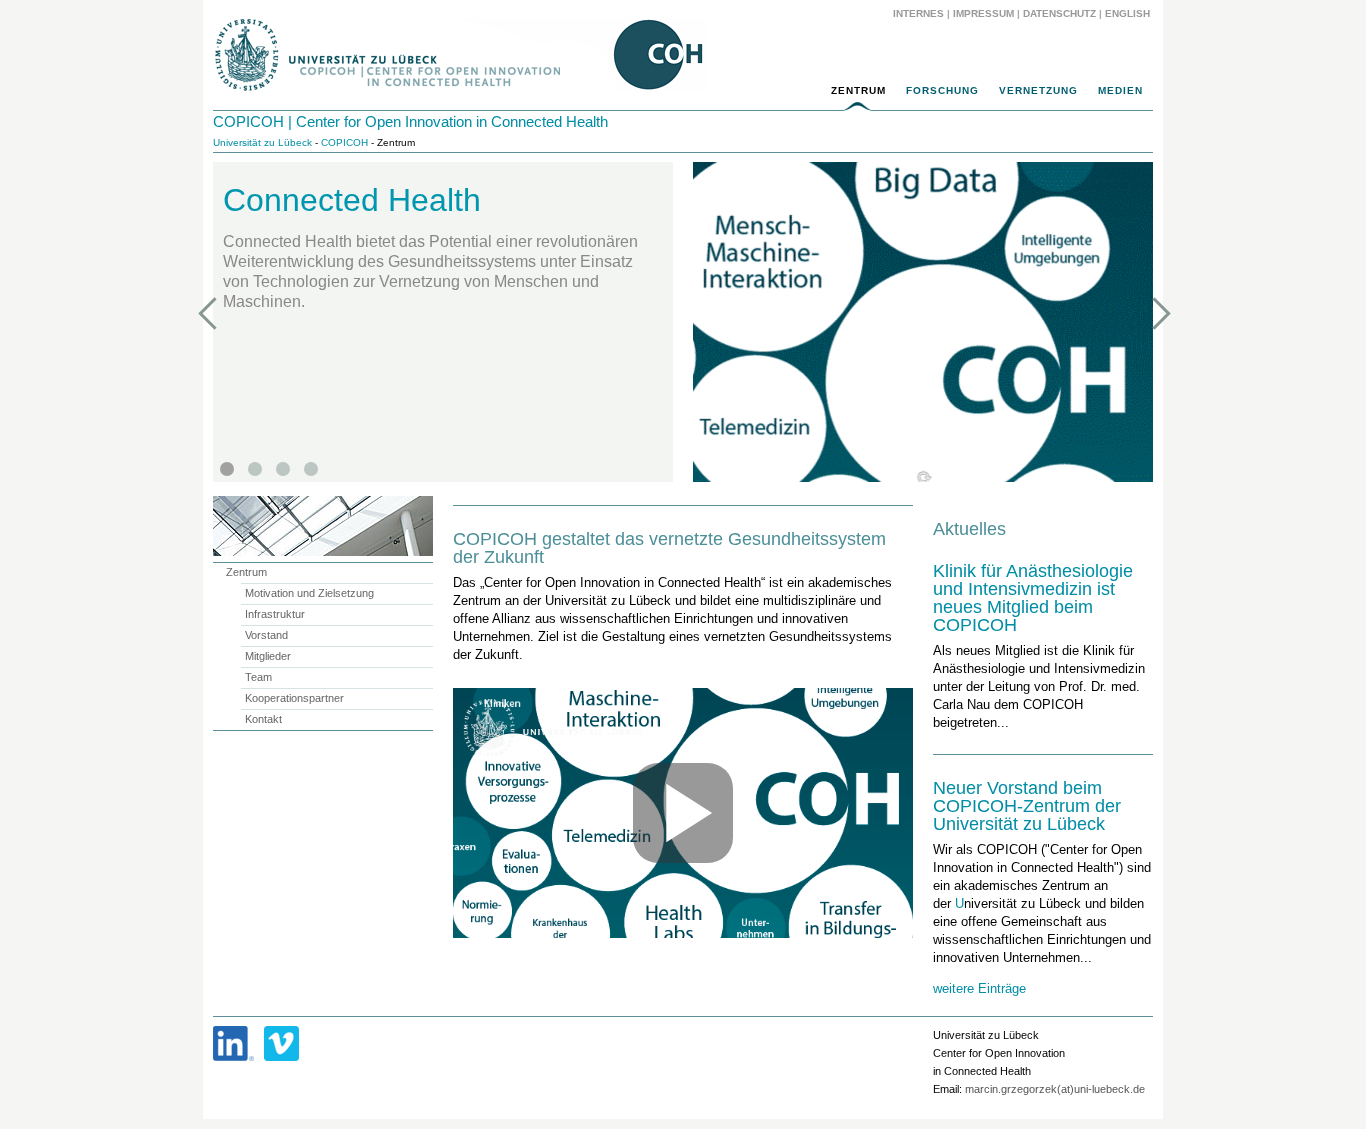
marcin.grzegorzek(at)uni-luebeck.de (1055, 1089)
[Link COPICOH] (233, 1043)
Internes (918, 13)
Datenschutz (1059, 13)
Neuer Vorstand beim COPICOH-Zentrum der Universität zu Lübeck (1027, 806)
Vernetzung (1038, 90)
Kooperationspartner (294, 698)
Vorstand (266, 635)
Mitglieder (268, 656)
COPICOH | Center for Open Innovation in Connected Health (410, 121)
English (1129, 13)
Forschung (942, 90)
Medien (1120, 90)
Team (258, 677)
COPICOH (344, 142)
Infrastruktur (275, 614)
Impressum (983, 13)
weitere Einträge (979, 988)
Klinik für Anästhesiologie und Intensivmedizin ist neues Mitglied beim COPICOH (1033, 598)
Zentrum (858, 90)
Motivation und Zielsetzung (309, 593)
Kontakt (263, 719)
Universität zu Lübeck (262, 142)
